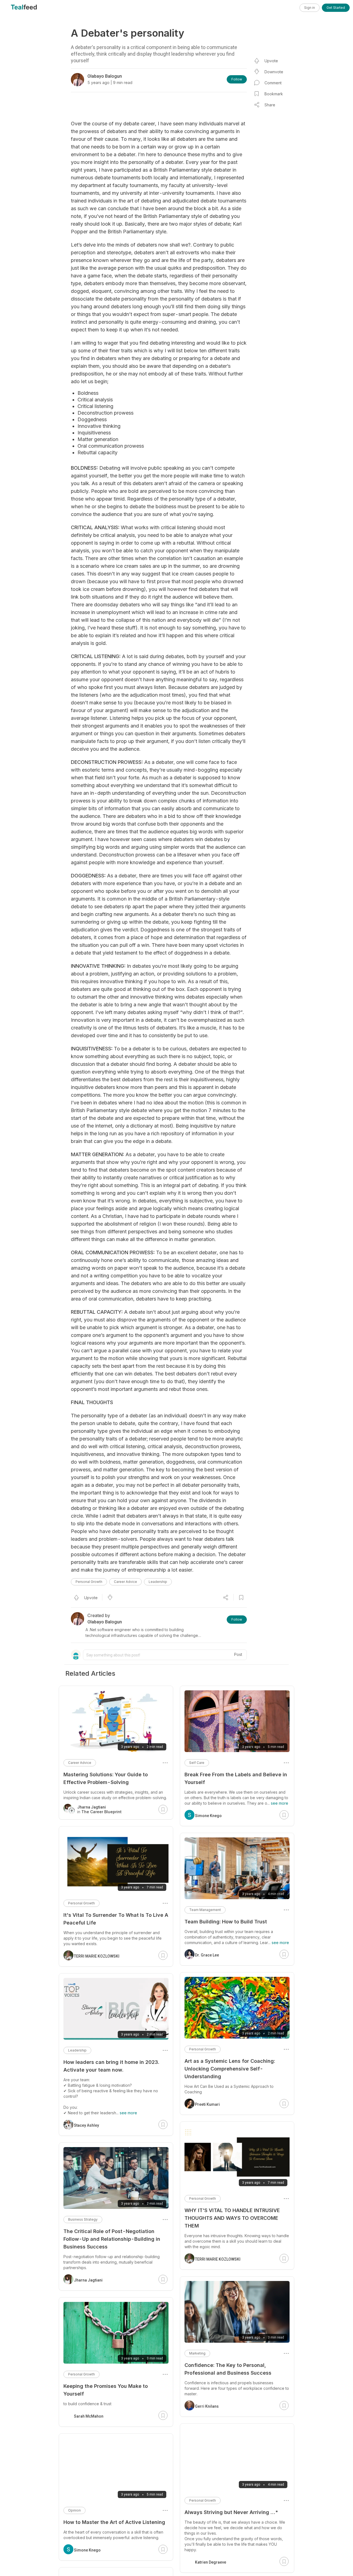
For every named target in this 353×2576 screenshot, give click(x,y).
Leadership (158, 1582)
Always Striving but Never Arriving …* (231, 2512)
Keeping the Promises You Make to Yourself (106, 2390)
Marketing (197, 2353)
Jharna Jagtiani (88, 2280)
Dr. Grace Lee (207, 1955)
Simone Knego (208, 1816)
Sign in (310, 8)
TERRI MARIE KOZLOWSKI (218, 2259)
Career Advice (125, 1582)
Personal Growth (89, 1582)
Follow (237, 79)
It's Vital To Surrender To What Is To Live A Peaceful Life (116, 1919)
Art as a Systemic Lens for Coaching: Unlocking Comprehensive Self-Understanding (230, 2069)
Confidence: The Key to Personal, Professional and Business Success (228, 2369)
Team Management (205, 1910)
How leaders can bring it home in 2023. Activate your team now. (111, 2066)
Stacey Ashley (86, 2125)
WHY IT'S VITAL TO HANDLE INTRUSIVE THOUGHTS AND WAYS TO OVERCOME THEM (232, 2218)
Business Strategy (83, 2219)
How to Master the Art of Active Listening (114, 2522)
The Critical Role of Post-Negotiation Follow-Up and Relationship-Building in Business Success (112, 2239)
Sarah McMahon (89, 2416)
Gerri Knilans (207, 2406)
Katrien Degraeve (211, 2551)
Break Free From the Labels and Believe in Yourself (236, 1778)
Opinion (74, 2510)
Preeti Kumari (207, 2104)
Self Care (197, 1763)
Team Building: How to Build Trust (226, 1922)
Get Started (336, 8)
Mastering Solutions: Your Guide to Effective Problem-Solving (106, 1778)
